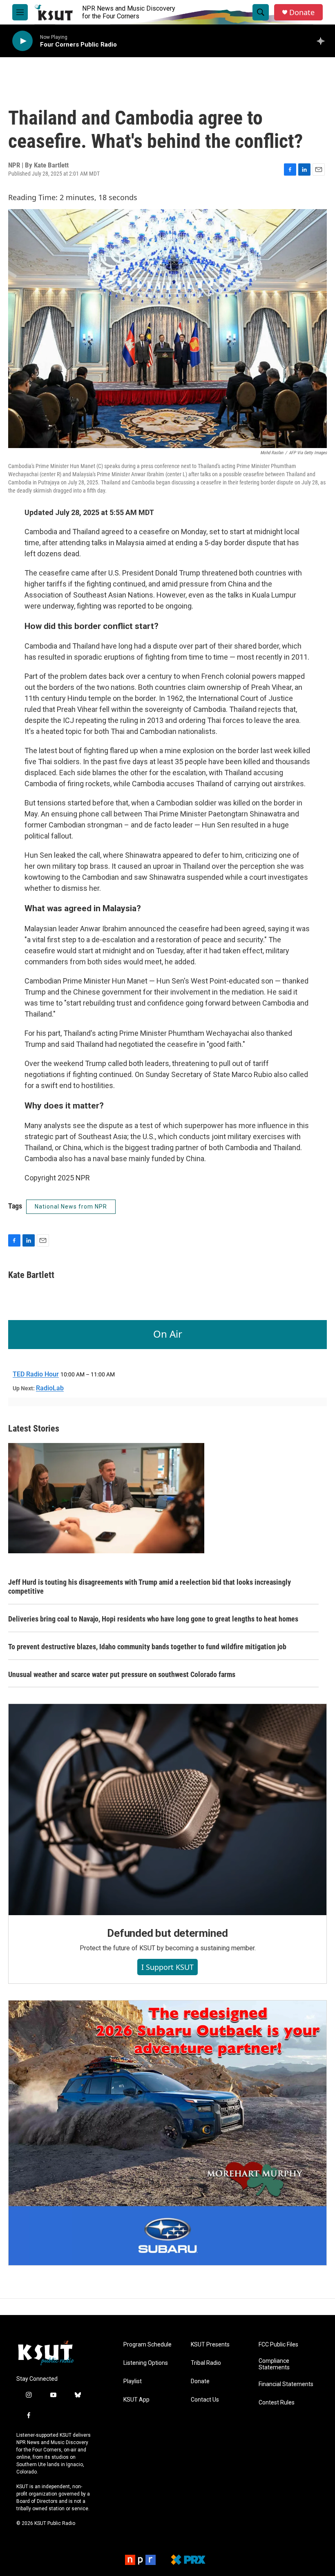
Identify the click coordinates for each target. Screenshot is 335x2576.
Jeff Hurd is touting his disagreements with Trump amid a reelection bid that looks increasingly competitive (150, 1587)
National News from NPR (71, 1207)
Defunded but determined (167, 1933)
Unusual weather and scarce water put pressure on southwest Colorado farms (122, 1674)
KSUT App (136, 2400)
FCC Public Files (278, 2345)
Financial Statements (286, 2384)
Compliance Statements (274, 2364)
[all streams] (323, 41)
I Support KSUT (167, 1967)
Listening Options (146, 2363)
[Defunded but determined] (167, 1809)
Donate (302, 12)
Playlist (133, 2381)
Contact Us (205, 2400)
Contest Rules (277, 2403)
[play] (22, 41)
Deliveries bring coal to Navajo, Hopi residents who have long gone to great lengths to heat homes (153, 1619)
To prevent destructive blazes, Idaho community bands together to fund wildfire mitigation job (147, 1647)
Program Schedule (147, 2345)
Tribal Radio (206, 2363)
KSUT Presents (210, 2345)
